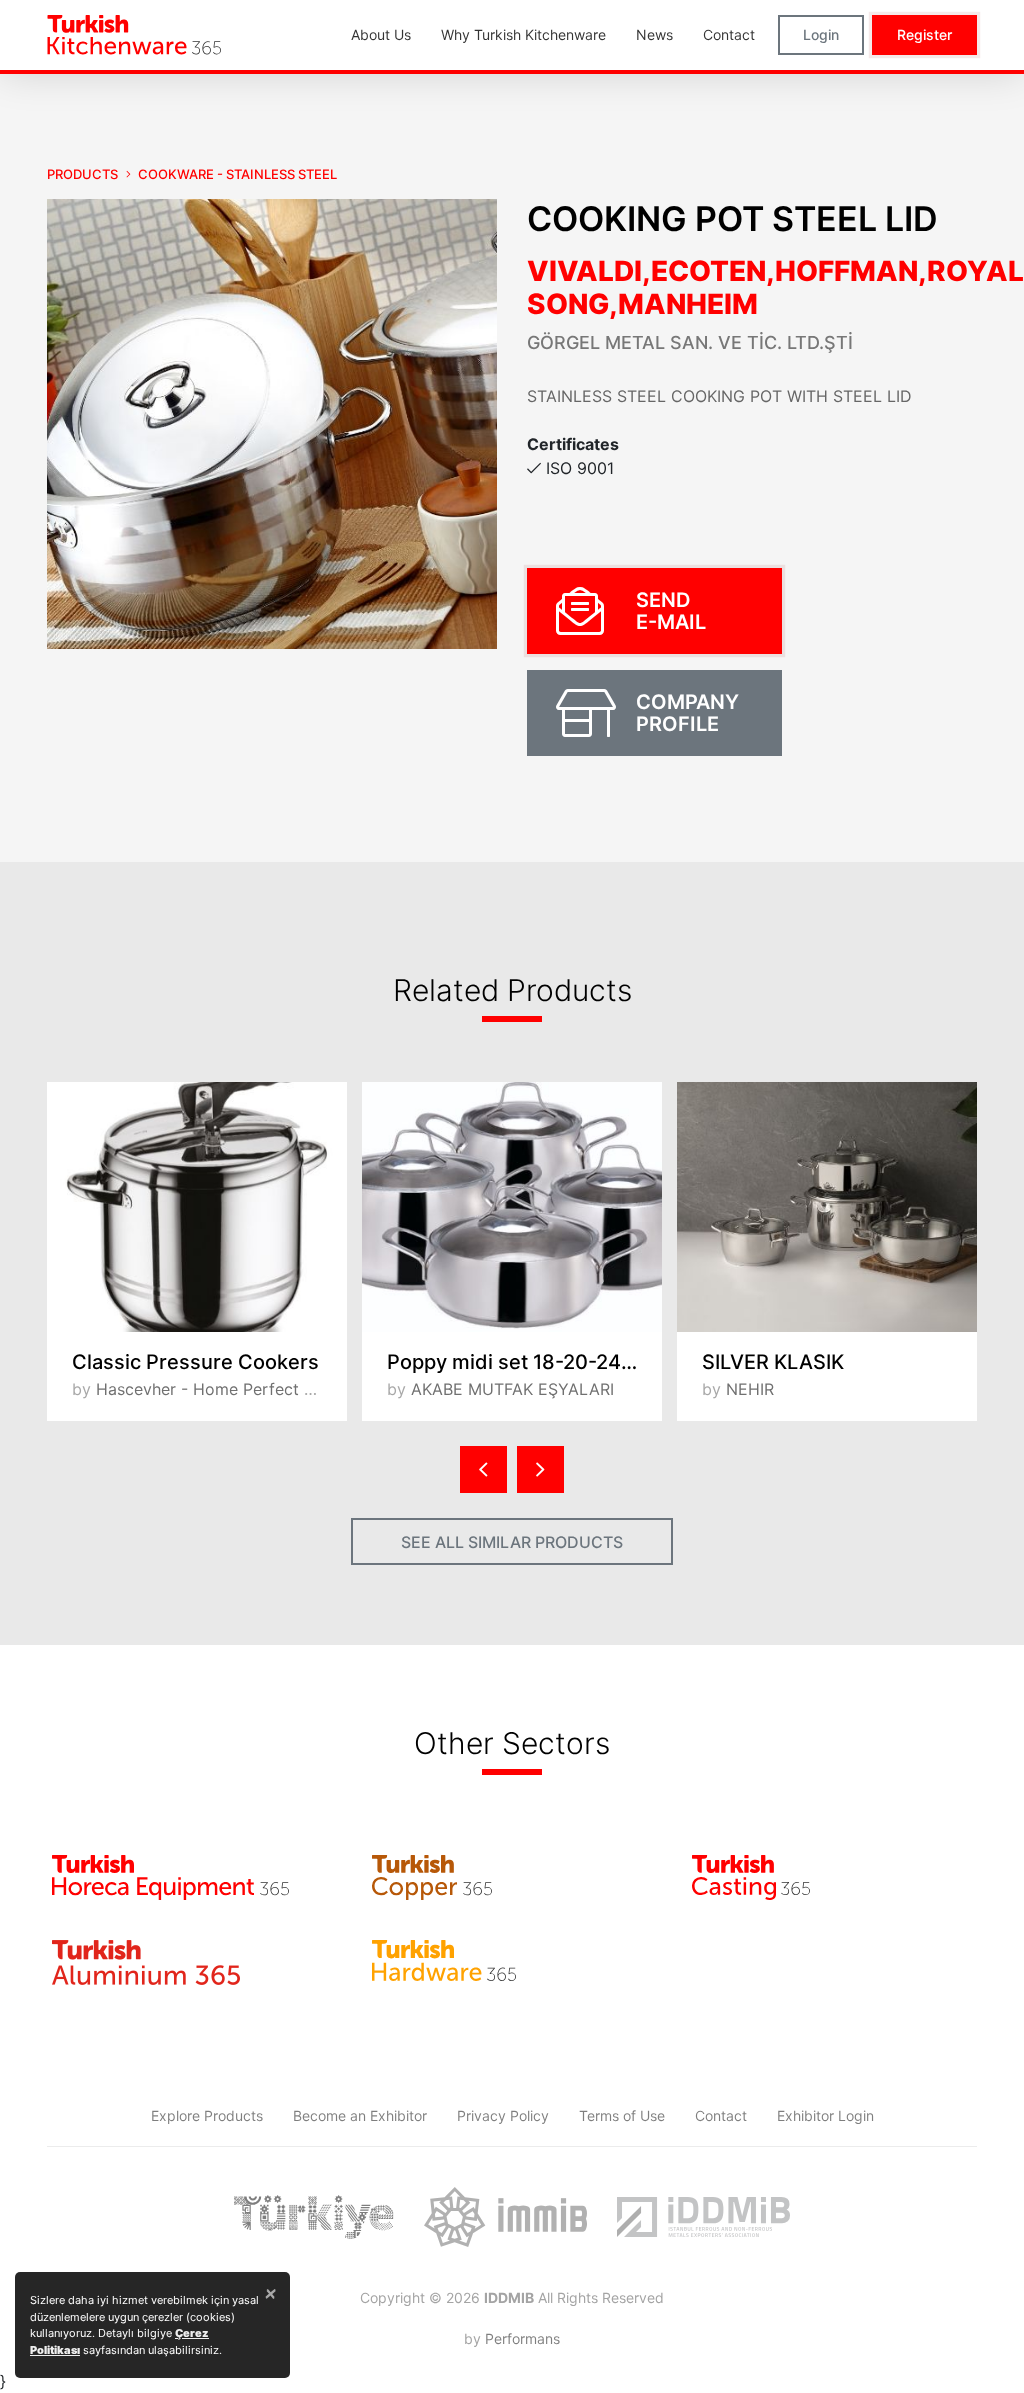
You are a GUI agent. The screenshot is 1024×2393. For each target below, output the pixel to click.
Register (924, 34)
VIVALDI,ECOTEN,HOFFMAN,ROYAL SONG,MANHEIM (775, 288)
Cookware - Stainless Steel (237, 174)
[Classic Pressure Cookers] (197, 1207)
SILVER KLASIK (773, 1362)
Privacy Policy (503, 2115)
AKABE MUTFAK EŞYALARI (512, 1389)
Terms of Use (622, 2115)
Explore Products (207, 2115)
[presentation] (483, 1469)
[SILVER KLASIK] (827, 1207)
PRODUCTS (82, 174)
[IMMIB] (505, 2217)
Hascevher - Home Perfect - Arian (225, 1389)
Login (821, 34)
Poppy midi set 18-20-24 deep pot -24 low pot (524, 1362)
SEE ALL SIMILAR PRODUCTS (512, 1542)
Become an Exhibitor (360, 2115)
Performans (522, 2338)
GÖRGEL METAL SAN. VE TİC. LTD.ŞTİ (690, 342)
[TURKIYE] (314, 2217)
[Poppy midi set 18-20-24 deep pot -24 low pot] (512, 1207)
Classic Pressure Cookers (195, 1362)
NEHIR (750, 1389)
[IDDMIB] (703, 2217)
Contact (721, 2115)
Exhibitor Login (825, 2115)
